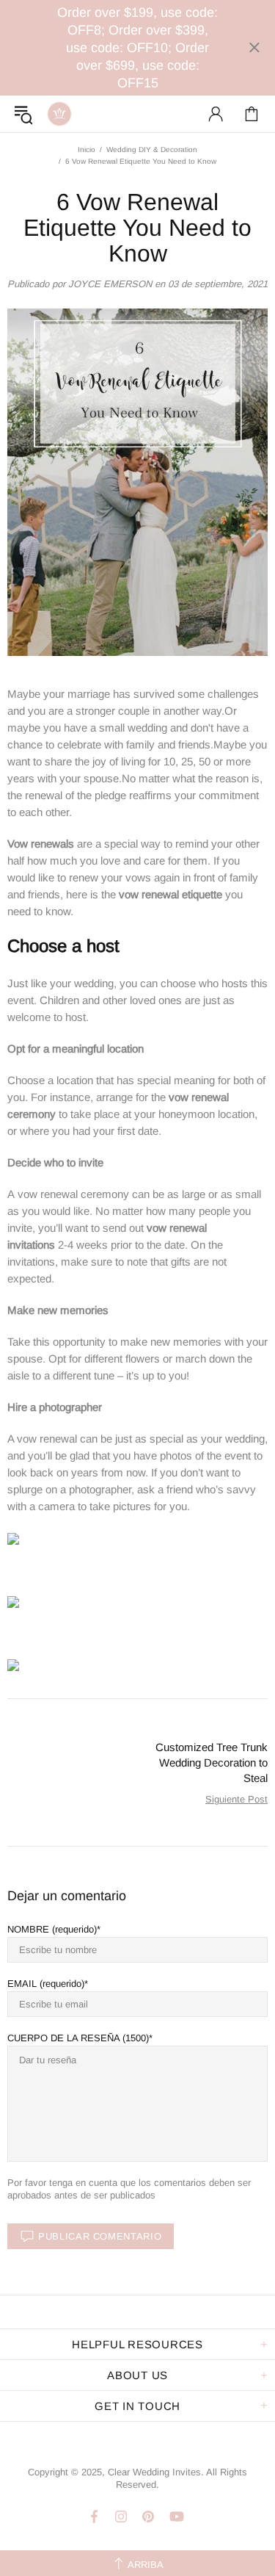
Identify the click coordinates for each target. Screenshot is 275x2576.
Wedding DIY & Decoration (152, 149)
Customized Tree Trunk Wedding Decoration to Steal (212, 1763)
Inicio (87, 149)
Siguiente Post (236, 1799)
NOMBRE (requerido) (52, 1929)
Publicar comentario (100, 2236)
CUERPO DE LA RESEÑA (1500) (78, 2038)
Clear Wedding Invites (59, 114)
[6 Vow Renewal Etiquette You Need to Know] (13, 1538)
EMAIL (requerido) (46, 1984)
